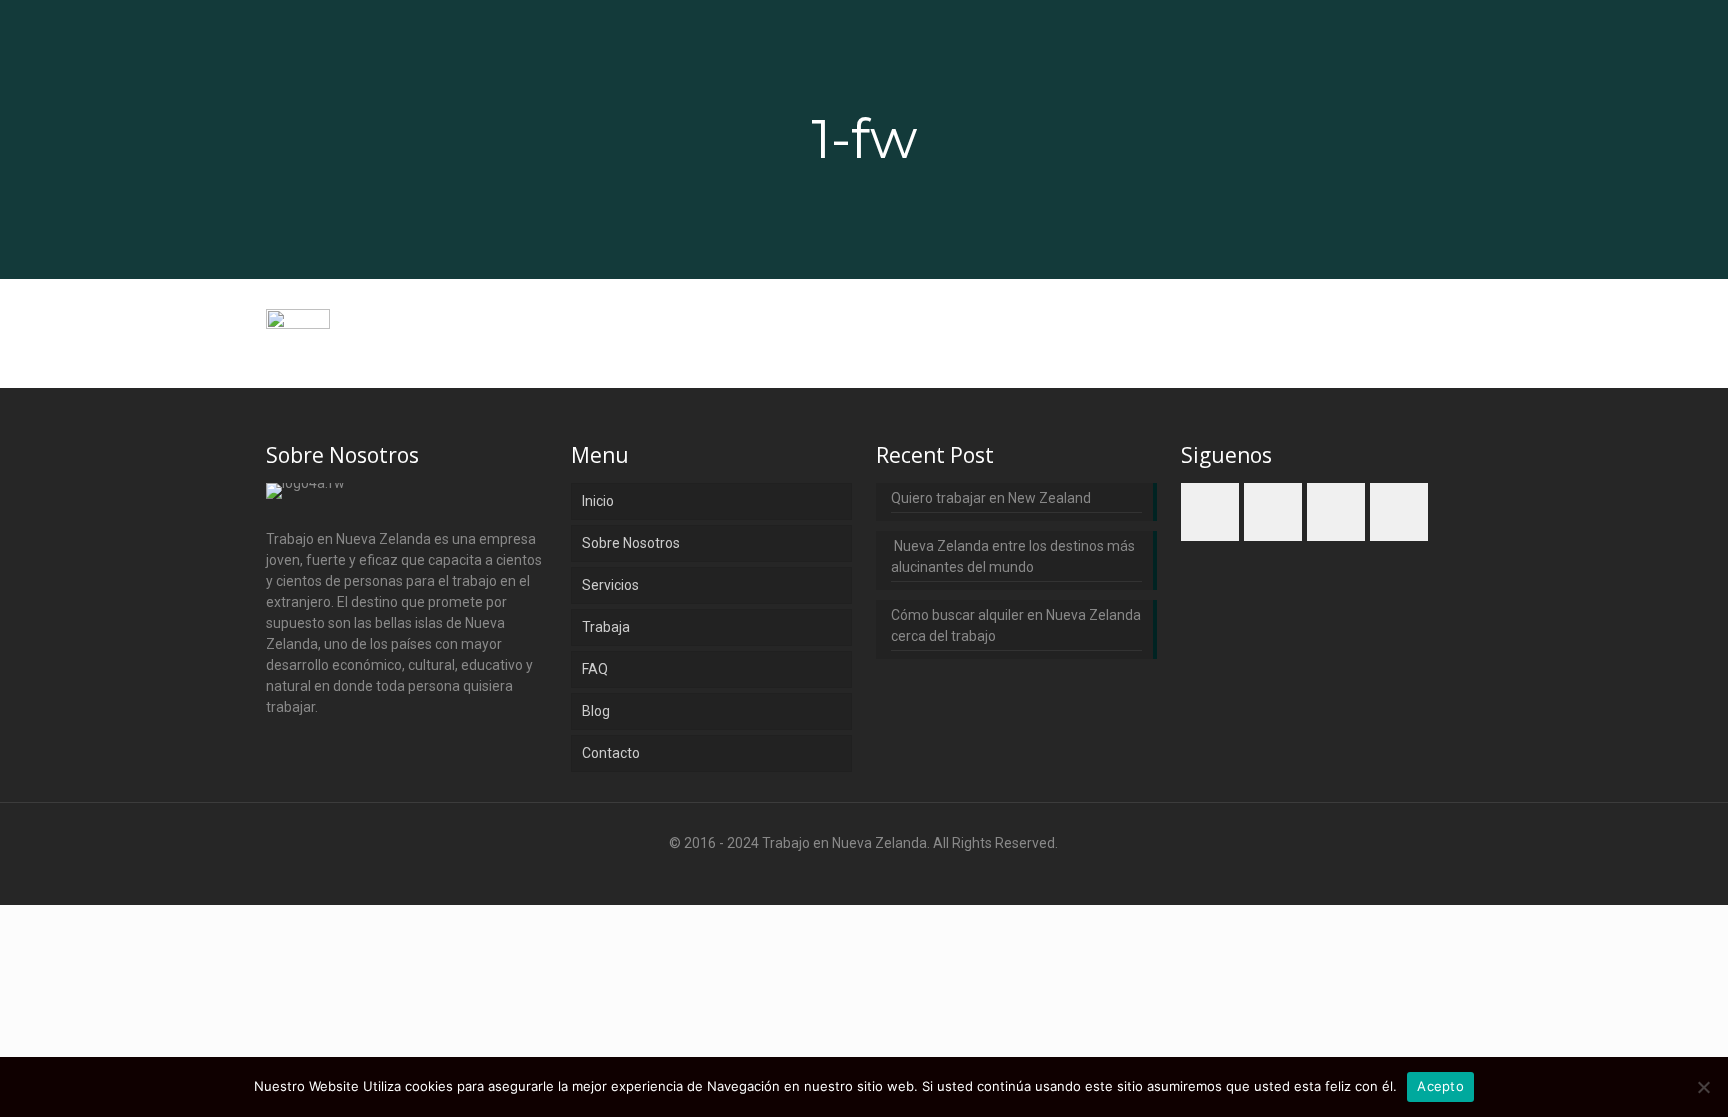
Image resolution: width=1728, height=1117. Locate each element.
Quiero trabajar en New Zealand (991, 498)
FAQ (595, 669)
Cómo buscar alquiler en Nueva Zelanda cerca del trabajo (1016, 625)
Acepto (1440, 1086)
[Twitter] (863, 874)
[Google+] (836, 874)
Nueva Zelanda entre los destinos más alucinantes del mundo (1013, 556)
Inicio (598, 501)
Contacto (611, 753)
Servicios (610, 585)
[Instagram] (917, 874)
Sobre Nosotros (631, 543)
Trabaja (606, 627)
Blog (596, 711)
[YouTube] (890, 874)
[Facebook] (809, 874)
